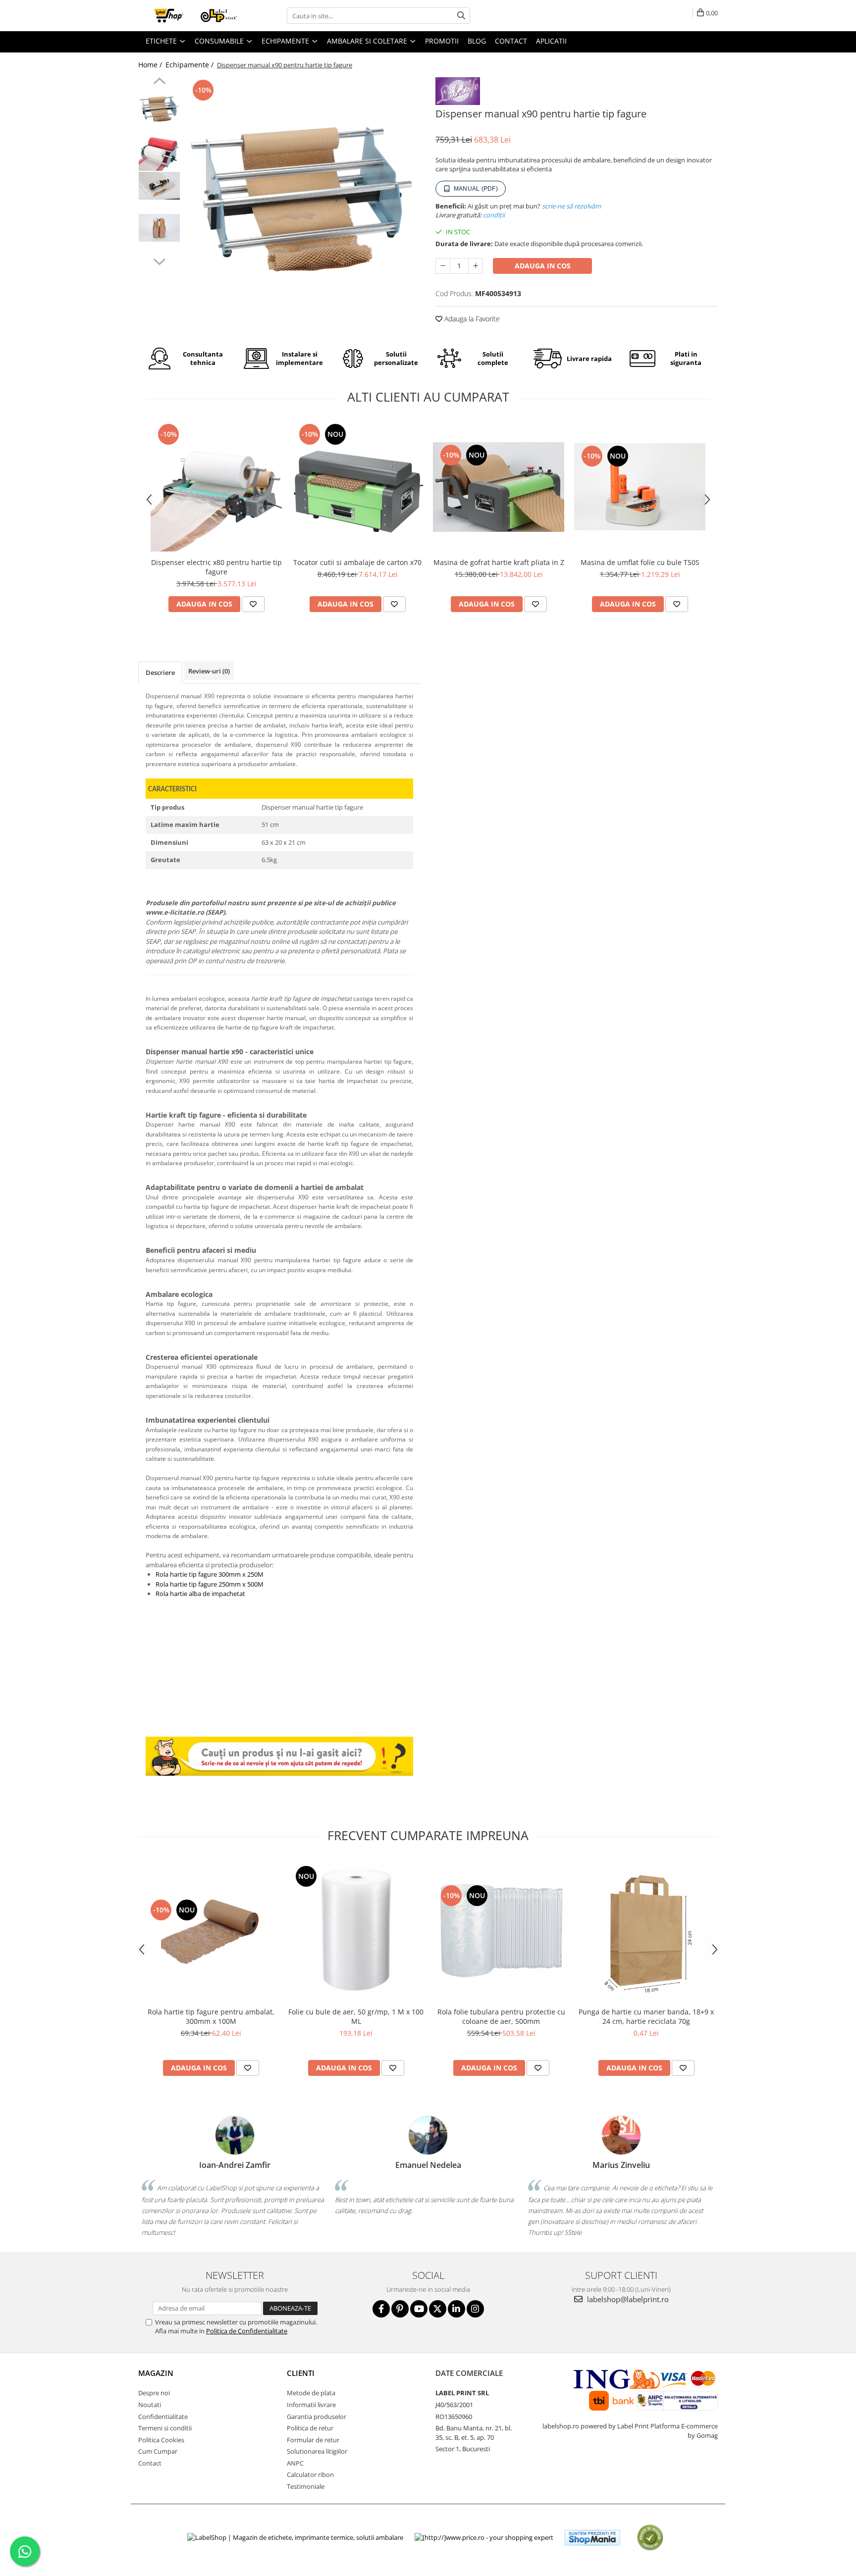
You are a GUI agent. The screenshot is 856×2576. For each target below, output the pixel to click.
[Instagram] (475, 2309)
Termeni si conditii (165, 2428)
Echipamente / (190, 65)
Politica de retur (310, 2428)
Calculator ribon (310, 2474)
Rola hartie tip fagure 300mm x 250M (210, 1574)
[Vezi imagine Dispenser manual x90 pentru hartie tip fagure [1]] (159, 150)
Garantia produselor (317, 2417)
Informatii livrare (311, 2405)
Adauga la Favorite (471, 319)
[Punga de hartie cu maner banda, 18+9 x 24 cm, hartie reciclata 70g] (646, 1931)
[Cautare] (461, 16)
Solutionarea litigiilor (317, 2451)
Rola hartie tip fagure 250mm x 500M (210, 1584)
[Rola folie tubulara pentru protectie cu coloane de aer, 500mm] (501, 1931)
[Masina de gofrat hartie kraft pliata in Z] (499, 487)
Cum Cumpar (158, 2451)
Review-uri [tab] (209, 671)
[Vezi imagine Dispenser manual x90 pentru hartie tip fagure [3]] (159, 228)
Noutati (150, 2405)
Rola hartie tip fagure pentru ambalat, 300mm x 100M (211, 2016)
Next (159, 260)
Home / (151, 65)
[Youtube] (419, 2309)
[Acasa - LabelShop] (188, 16)
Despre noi (154, 2393)
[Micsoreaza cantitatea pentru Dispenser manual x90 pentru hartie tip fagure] (443, 266)
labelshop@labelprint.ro (627, 2299)
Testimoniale (306, 2486)
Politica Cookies (161, 2440)
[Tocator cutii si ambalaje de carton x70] (357, 487)
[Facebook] (381, 2309)
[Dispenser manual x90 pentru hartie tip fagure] (303, 195)
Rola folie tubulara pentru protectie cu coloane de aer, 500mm (501, 2016)
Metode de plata (311, 2393)
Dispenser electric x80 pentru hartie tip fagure (216, 567)
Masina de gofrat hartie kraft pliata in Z (499, 562)
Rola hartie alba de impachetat (200, 1594)
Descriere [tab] (160, 672)
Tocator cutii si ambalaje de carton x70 (357, 562)
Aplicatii (551, 41)
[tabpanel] (303, 195)
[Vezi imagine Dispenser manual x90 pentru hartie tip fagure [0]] (159, 108)
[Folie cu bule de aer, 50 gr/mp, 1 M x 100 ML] (356, 1931)
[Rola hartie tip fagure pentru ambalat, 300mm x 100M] (211, 1931)
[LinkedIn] (456, 2309)
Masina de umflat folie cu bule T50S (640, 562)
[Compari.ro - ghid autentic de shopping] (650, 2538)
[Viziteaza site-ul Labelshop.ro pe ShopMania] (592, 2538)
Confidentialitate (163, 2417)
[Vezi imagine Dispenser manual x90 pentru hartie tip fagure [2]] (159, 185)
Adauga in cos (543, 266)
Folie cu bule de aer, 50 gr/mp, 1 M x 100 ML (356, 2016)
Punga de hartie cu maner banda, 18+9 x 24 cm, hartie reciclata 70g (646, 2016)
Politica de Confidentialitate (247, 2331)
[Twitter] (438, 2309)
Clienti (301, 2373)
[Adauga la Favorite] (253, 604)
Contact (150, 2463)
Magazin (156, 2373)
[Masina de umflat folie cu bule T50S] (640, 487)
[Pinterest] (400, 2309)
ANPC (295, 2463)
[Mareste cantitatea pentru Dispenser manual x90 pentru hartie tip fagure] (476, 266)
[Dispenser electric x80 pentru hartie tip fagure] (216, 487)
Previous (159, 82)
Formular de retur (313, 2440)
